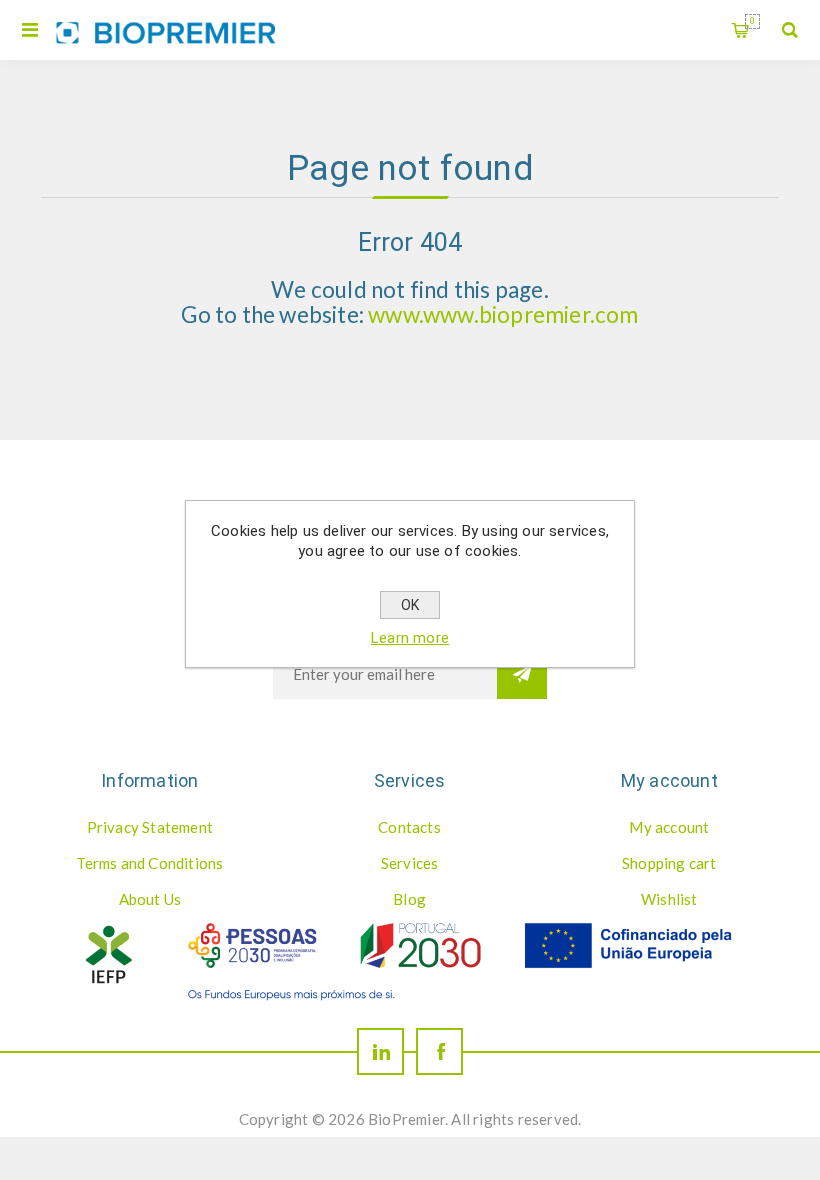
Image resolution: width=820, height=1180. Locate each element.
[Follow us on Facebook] (439, 1051)
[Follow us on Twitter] (380, 1051)
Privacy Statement (150, 827)
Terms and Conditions (149, 863)
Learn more (410, 638)
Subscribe (522, 674)
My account (669, 827)
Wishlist (669, 899)
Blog (409, 899)
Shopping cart (752, 21)
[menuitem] (150, 827)
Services (410, 863)
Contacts (409, 827)
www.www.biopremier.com (503, 314)
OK (410, 605)
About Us (150, 899)
